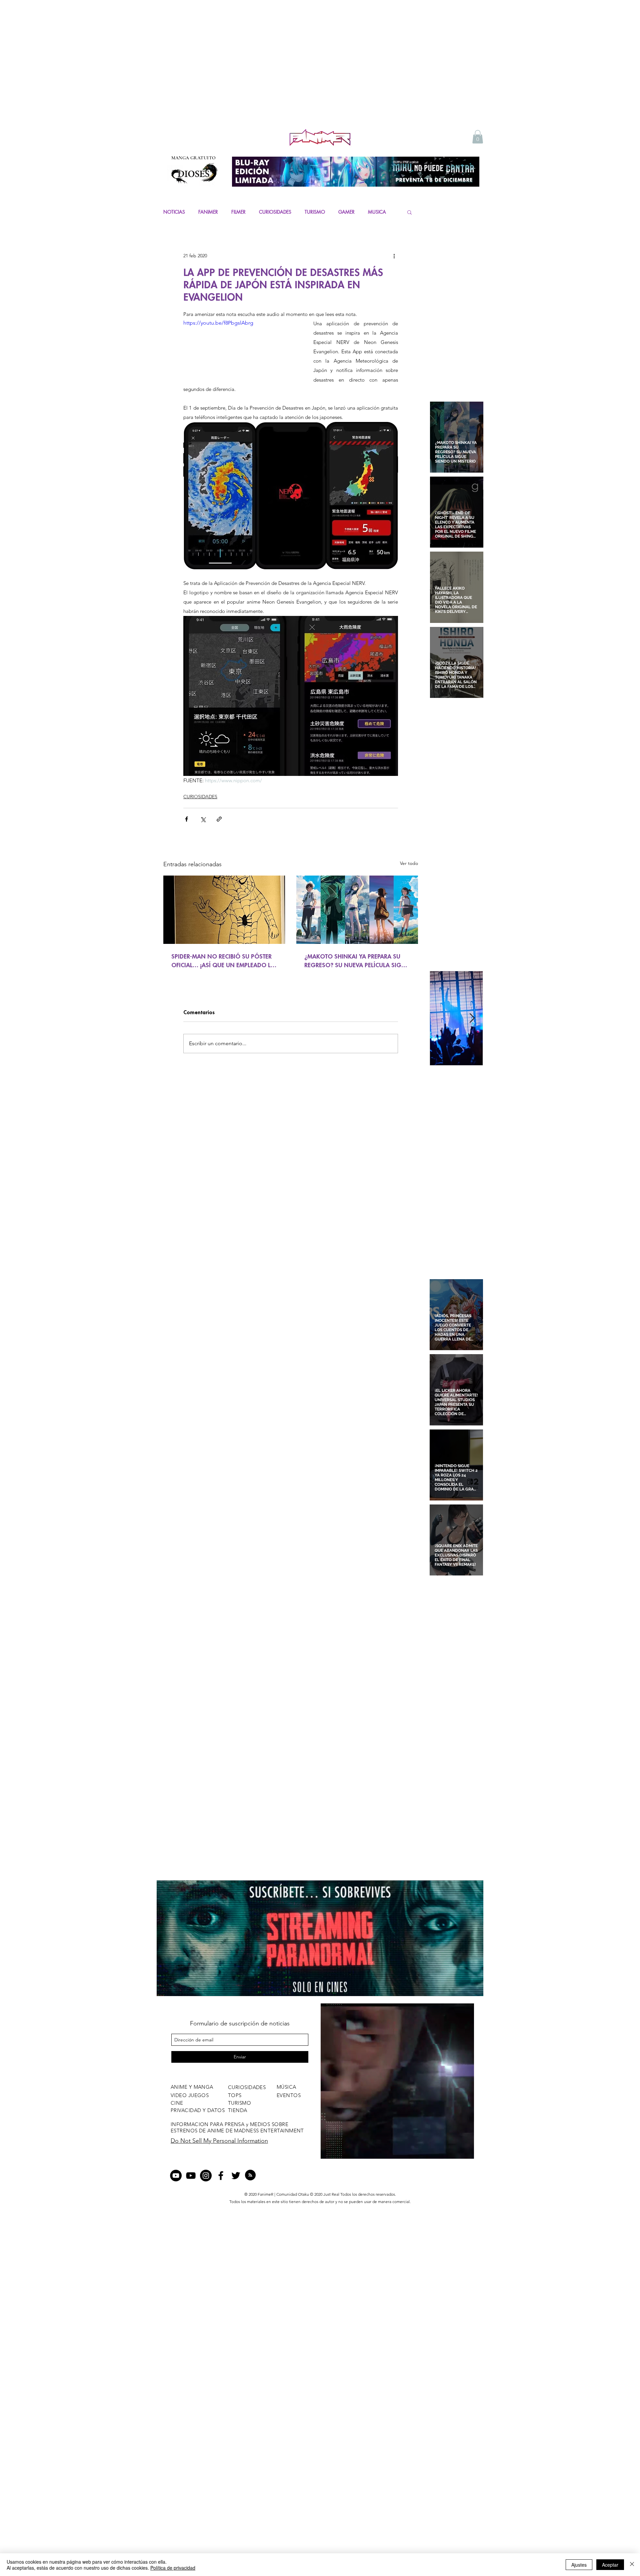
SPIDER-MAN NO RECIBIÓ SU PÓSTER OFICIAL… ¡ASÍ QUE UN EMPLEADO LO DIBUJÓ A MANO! (223, 961)
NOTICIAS (174, 212)
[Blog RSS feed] (250, 2175)
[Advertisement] (320, 77)
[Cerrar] (632, 2565)
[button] (478, 137)
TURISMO (315, 212)
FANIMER (208, 212)
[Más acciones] (394, 256)
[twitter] (236, 2176)
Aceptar (610, 2565)
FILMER (238, 212)
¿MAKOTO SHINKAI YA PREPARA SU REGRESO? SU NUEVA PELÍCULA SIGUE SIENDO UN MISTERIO (356, 961)
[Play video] (242, 352)
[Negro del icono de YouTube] (191, 2176)
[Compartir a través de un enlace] (219, 819)
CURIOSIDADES (275, 212)
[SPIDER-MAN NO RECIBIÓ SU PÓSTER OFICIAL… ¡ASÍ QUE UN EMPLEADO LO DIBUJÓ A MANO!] (224, 910)
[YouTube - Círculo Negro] (176, 2176)
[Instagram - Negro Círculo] (206, 2176)
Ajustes (579, 2565)
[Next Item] (472, 1018)
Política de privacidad (173, 2568)
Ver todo (409, 863)
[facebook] (221, 2176)
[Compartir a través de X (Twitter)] (203, 819)
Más (372, 212)
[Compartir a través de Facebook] (186, 819)
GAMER (346, 212)
